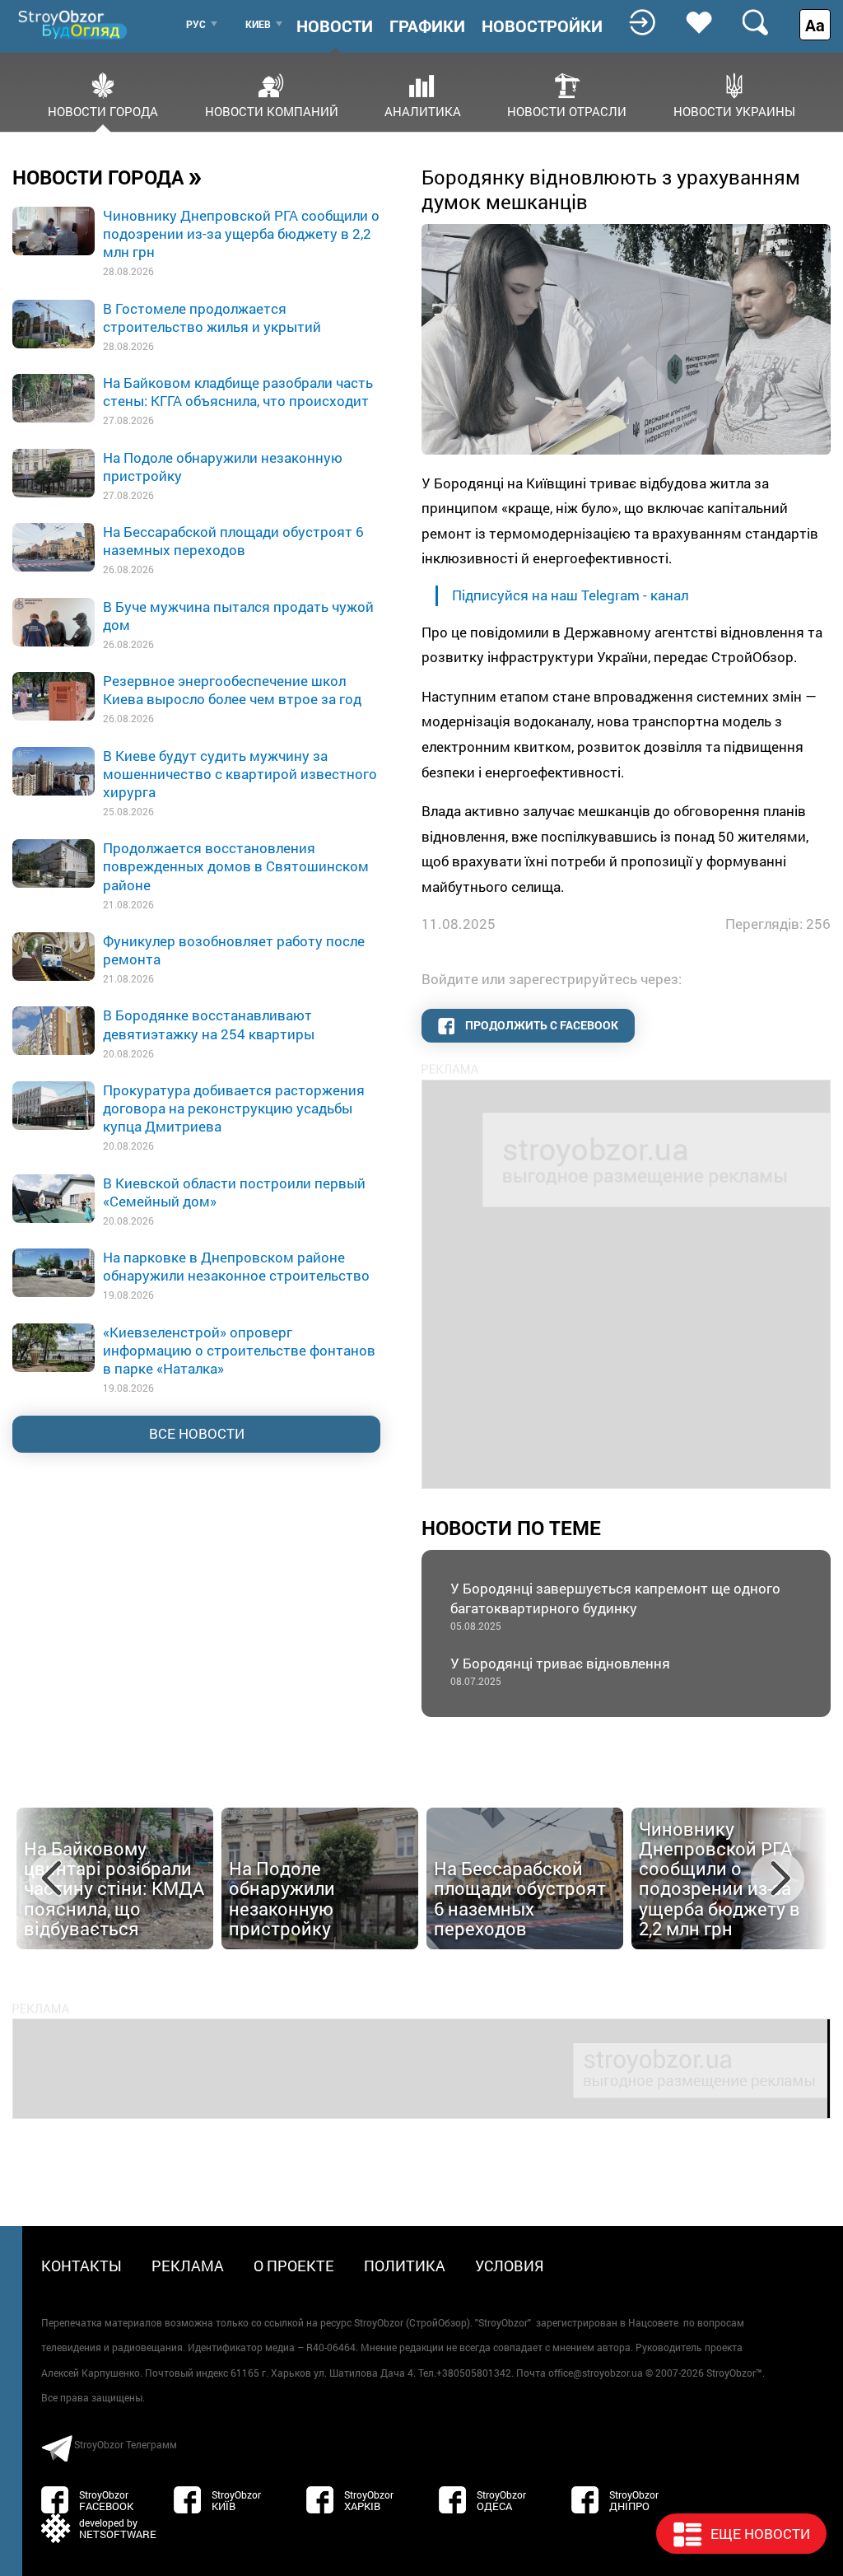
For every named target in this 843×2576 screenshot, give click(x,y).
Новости (335, 26)
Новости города (103, 110)
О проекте (294, 2266)
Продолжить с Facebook (540, 1025)
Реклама (188, 2266)
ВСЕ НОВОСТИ (197, 1433)
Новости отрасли (567, 110)
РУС (196, 24)
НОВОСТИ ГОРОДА (107, 176)
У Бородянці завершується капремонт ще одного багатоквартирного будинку (615, 1605)
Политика (405, 2266)
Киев (258, 24)
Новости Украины (734, 110)
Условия (510, 2266)
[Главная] (74, 24)
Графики (427, 26)
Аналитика (423, 110)
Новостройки (542, 26)
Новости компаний (272, 110)
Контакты (82, 2266)
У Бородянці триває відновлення (560, 1671)
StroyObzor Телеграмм (126, 2444)
